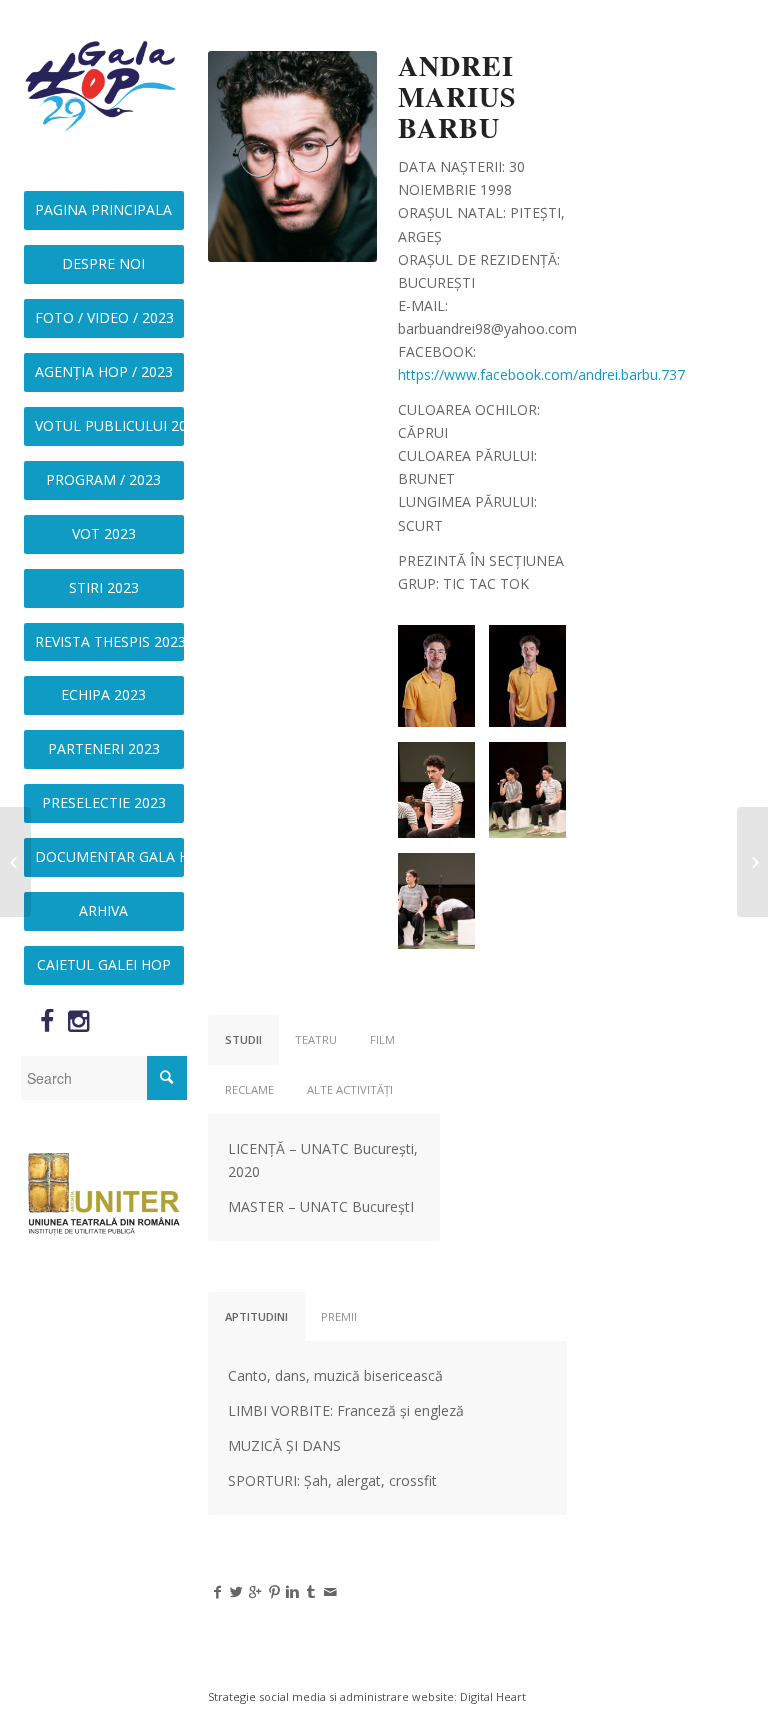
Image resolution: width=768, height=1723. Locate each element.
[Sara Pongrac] (15, 862)
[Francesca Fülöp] (752, 862)
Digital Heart (493, 1696)
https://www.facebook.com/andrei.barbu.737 (541, 374)
